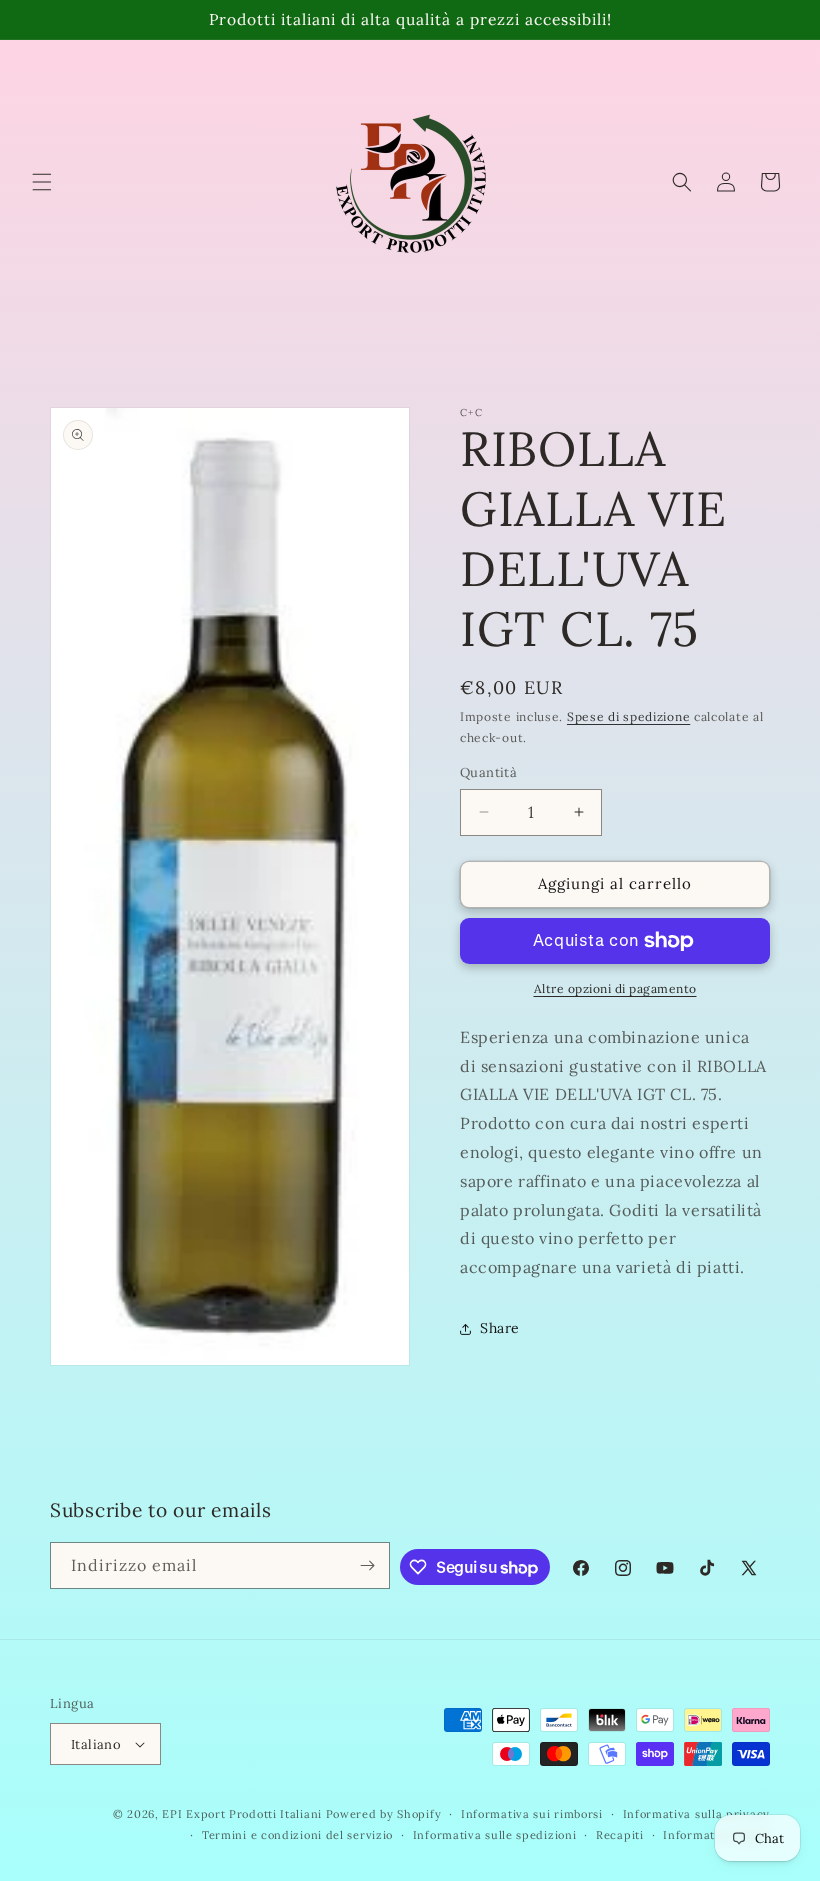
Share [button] (500, 1328)
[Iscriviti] (367, 1565)
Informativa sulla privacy (697, 1814)
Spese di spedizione (628, 716)
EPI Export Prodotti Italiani (242, 1814)
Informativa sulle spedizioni (495, 1835)
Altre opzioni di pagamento (615, 988)
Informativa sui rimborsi (532, 1814)
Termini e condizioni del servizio (297, 1835)
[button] (42, 182)
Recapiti (620, 1835)
